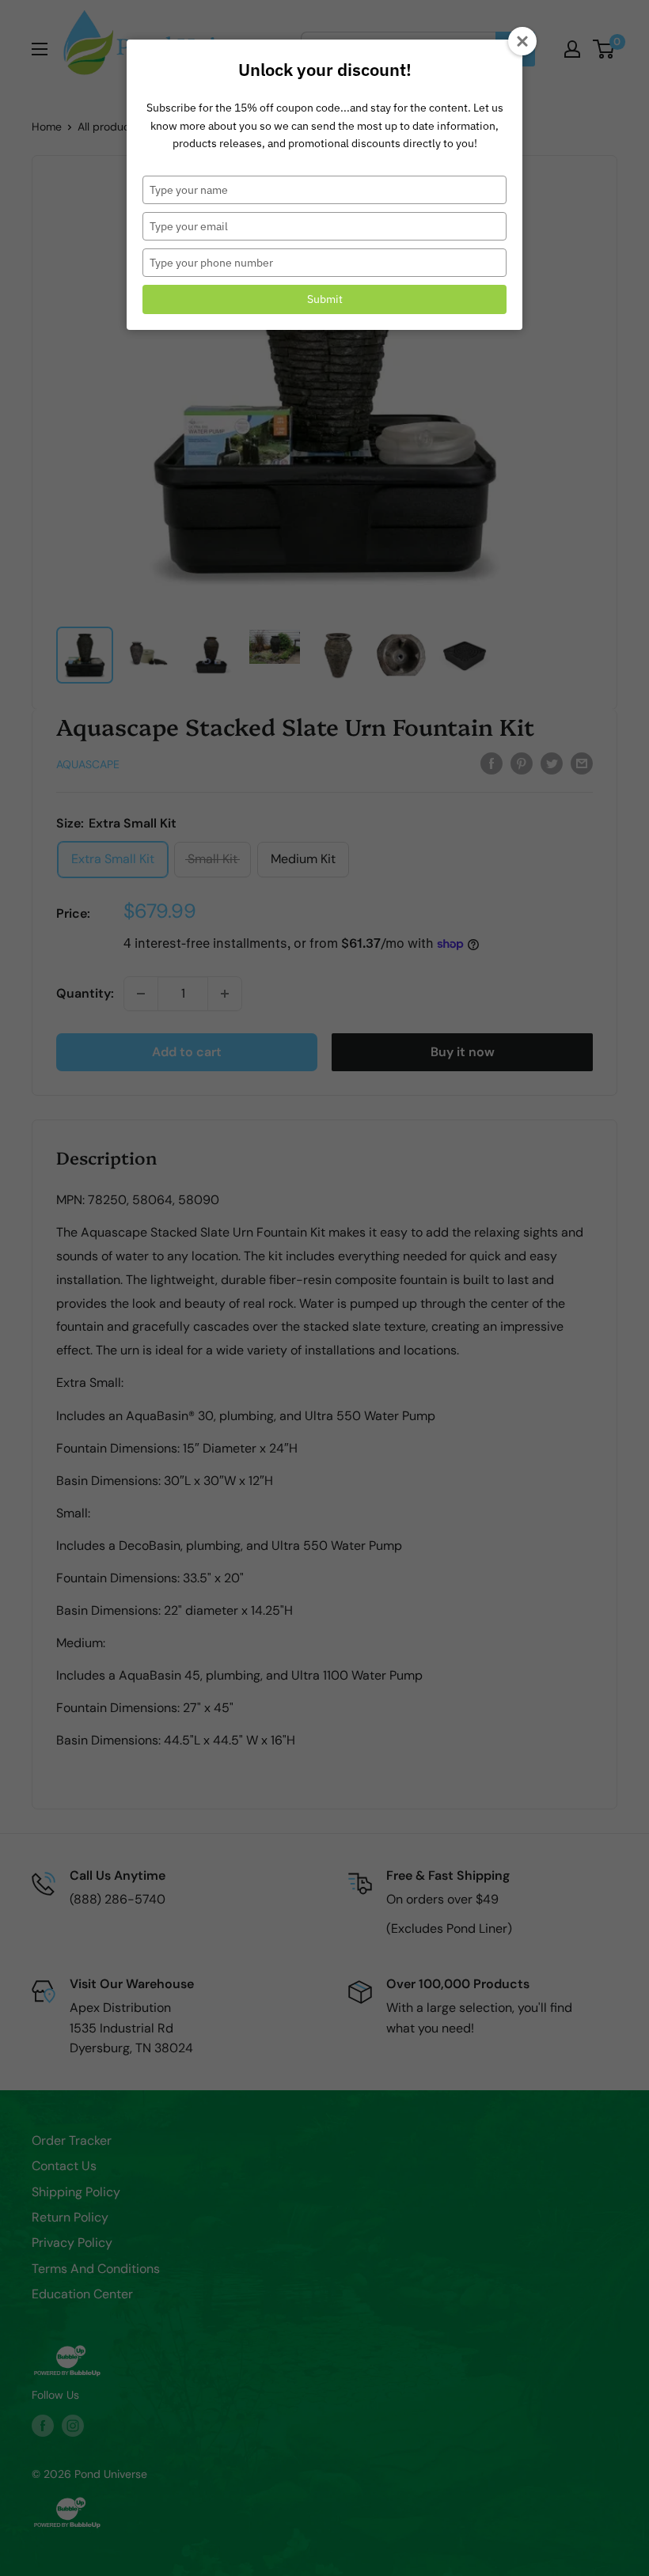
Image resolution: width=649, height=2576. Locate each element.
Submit (325, 299)
